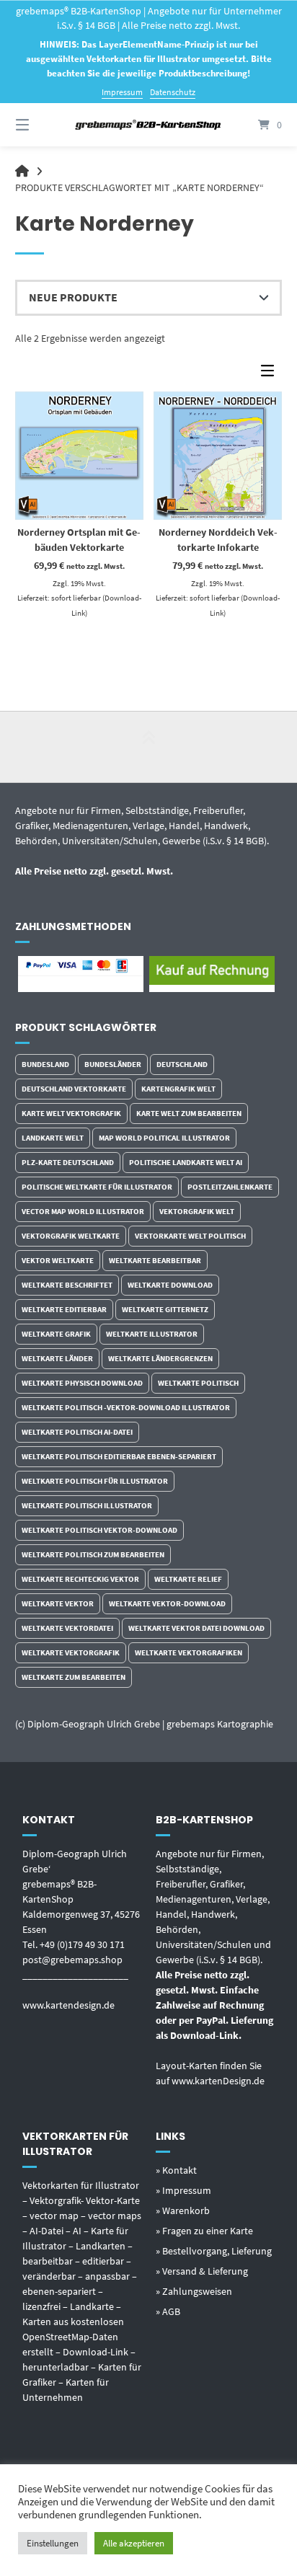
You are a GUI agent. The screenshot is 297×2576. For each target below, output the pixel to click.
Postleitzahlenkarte (230, 1187)
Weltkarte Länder (57, 1358)
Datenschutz (173, 92)
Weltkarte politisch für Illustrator (95, 1481)
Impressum (122, 92)
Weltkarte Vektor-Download (167, 1603)
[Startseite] (148, 125)
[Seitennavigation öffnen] (42, 125)
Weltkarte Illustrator (152, 1334)
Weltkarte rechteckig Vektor (80, 1579)
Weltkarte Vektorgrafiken (189, 1652)
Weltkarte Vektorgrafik (71, 1652)
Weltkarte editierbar (64, 1309)
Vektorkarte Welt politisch (190, 1236)
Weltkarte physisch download (82, 1383)
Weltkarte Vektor (58, 1603)
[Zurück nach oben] (148, 747)
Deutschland (182, 1064)
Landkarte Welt (53, 1138)
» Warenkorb (183, 2210)
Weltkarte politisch (198, 1383)
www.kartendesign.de (68, 2005)
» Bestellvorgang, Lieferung (214, 2251)
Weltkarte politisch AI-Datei (77, 1432)
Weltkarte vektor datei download (196, 1628)
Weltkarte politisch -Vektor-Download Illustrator (126, 1407)
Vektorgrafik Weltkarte (71, 1236)
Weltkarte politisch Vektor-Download (99, 1530)
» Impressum (183, 2190)
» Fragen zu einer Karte (204, 2231)
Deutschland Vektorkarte (74, 1089)
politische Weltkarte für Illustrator (97, 1187)
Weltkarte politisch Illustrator (87, 1505)
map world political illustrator (164, 1138)
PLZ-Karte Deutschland (68, 1162)
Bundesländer (113, 1064)
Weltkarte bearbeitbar (155, 1260)
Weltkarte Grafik (56, 1334)
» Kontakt (176, 2170)
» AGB (168, 2311)
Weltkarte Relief (188, 1579)
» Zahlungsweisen (194, 2291)
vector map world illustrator (83, 1211)
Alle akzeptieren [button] (134, 2543)
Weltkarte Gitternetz (165, 1309)
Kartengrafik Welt (178, 1089)
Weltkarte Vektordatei (67, 1628)
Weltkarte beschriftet (67, 1285)
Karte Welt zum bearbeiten (189, 1113)
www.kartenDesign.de (218, 2081)
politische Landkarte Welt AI (186, 1162)
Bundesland (45, 1064)
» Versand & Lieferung (202, 2271)
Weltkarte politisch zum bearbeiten (93, 1554)
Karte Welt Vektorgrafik (71, 1113)
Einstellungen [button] (53, 2543)
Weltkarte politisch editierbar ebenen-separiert (119, 1456)
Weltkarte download (170, 1285)
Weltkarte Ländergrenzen (160, 1358)
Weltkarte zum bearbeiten (74, 1677)
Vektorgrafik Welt (197, 1211)
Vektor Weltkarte (58, 1260)
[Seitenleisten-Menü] (271, 374)
